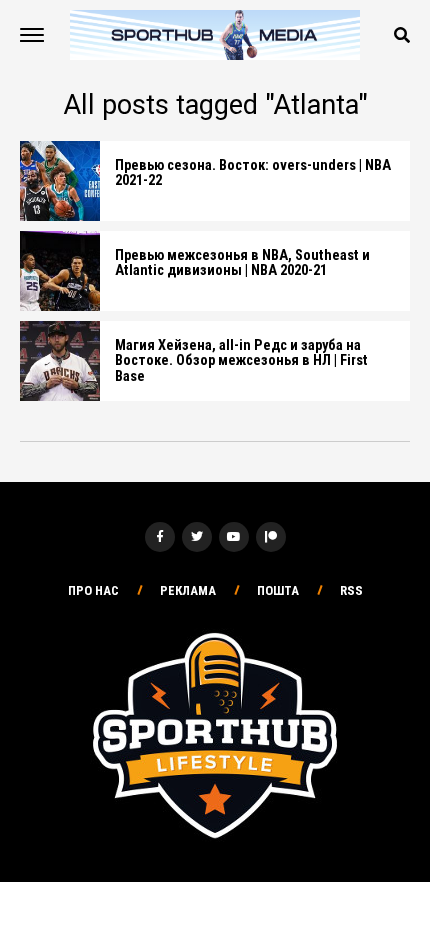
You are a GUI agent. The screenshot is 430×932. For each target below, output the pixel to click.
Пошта (278, 590)
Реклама (188, 590)
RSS (351, 590)
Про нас (93, 590)
